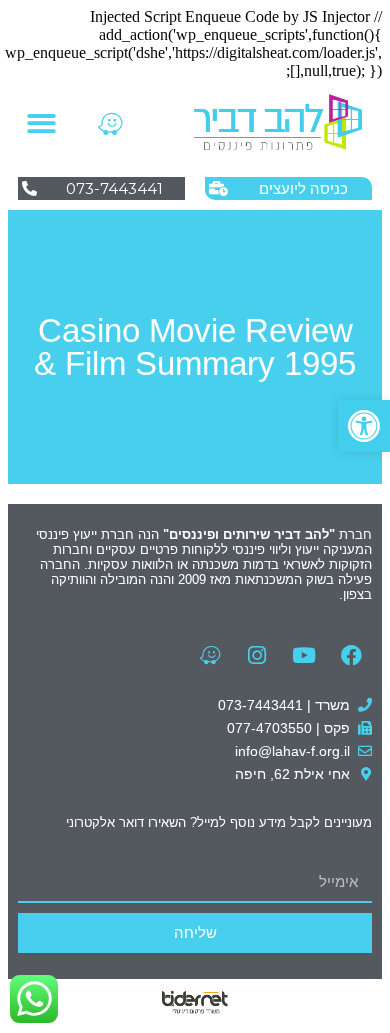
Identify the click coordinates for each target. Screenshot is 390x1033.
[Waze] (110, 123)
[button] (364, 426)
